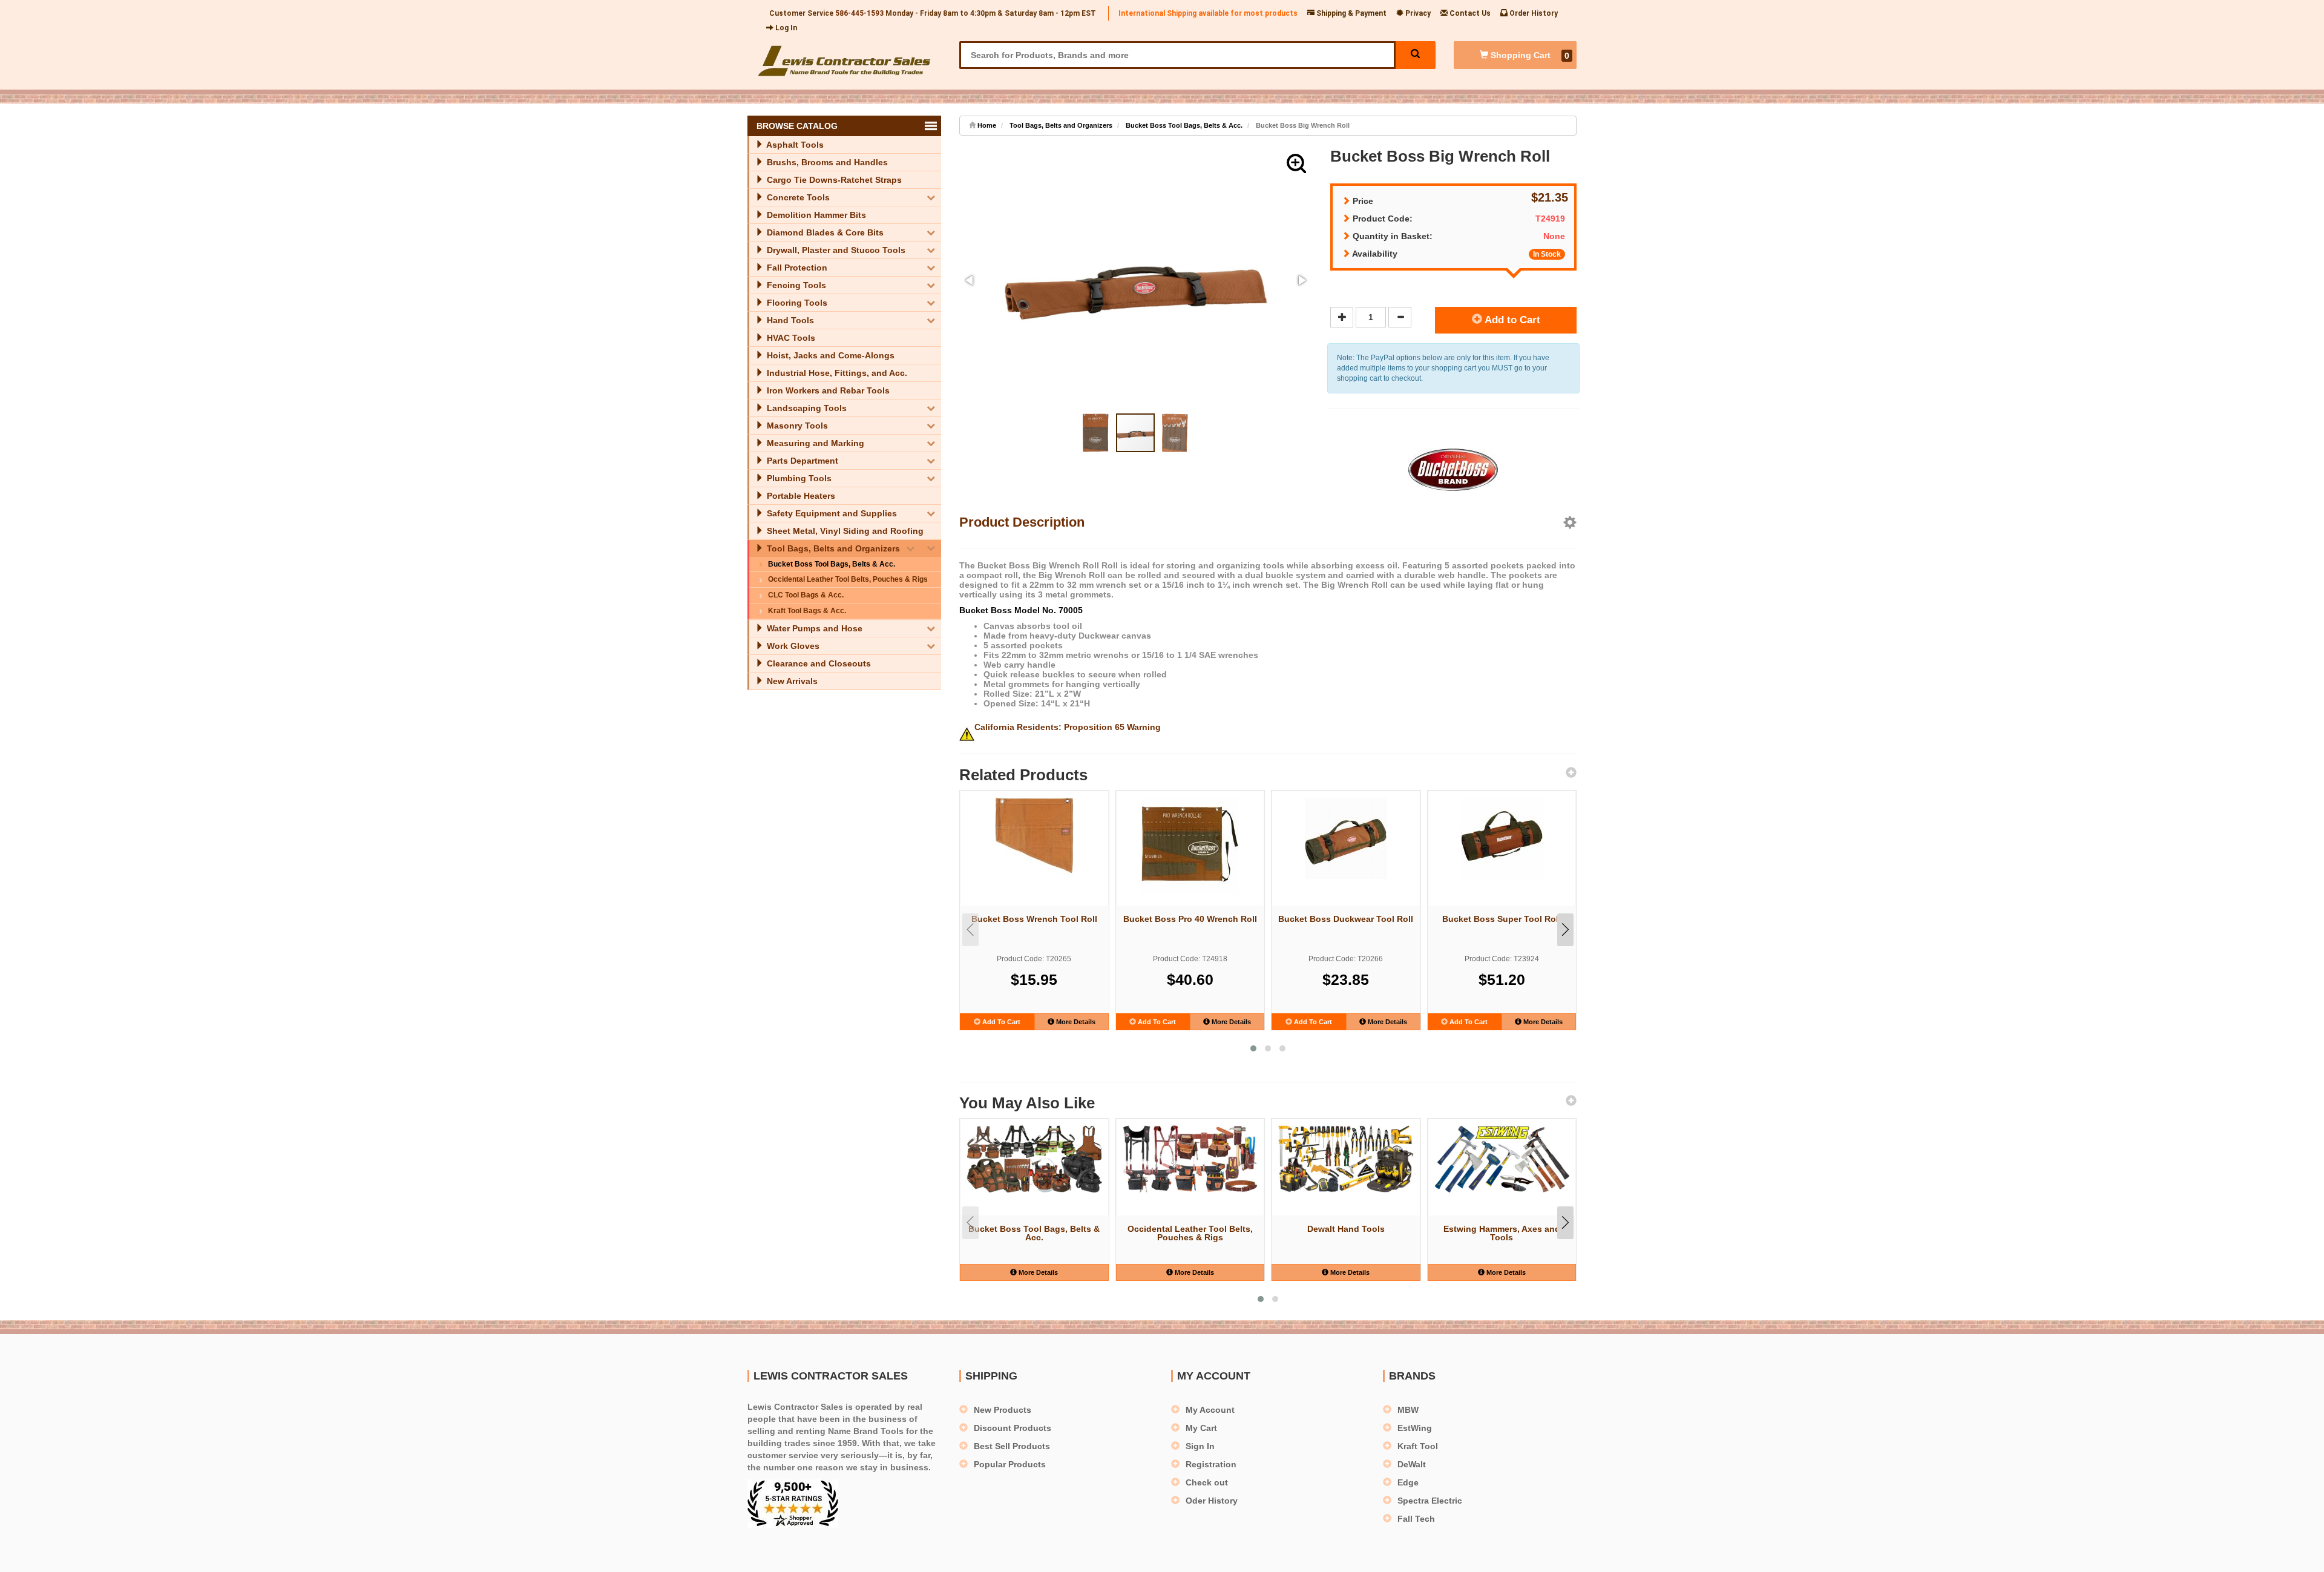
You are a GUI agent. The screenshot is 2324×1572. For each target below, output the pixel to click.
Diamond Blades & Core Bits (824, 232)
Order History (1533, 13)
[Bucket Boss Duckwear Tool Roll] (1346, 838)
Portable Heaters (800, 496)
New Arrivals (791, 681)
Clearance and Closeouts (818, 663)
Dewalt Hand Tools (1346, 1229)
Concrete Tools (797, 197)
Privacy (1417, 13)
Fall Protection (796, 268)
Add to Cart (1511, 320)
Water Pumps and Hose (813, 628)
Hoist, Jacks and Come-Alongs (829, 355)
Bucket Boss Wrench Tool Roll (1034, 919)
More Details (1075, 1022)
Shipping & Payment (1351, 13)
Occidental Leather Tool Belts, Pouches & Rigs (848, 579)
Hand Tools (789, 320)
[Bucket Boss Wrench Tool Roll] (1034, 837)
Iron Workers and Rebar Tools (827, 390)
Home (986, 125)
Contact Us (1469, 13)
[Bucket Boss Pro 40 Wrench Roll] (1190, 846)
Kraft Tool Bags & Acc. (807, 611)
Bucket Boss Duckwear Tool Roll (1346, 919)
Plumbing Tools (798, 478)
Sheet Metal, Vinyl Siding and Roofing (844, 531)
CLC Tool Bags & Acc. (806, 595)
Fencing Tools (795, 285)
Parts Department (801, 461)
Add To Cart (1000, 1022)
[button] (1296, 163)
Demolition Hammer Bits (815, 215)
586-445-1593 (859, 13)
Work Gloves (792, 646)
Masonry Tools (796, 426)
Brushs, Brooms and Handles (826, 162)
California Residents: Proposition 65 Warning (1068, 727)
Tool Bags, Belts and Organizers (832, 548)
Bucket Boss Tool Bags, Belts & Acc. (832, 564)
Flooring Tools (796, 303)
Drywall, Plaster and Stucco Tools (835, 250)
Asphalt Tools (794, 145)
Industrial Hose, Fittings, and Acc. (836, 373)
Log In (785, 28)
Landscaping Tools (806, 408)
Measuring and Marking (814, 443)
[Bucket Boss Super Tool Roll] (1502, 838)
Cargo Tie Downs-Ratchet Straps (833, 180)
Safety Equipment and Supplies (831, 513)
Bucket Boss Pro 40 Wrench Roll (1190, 919)
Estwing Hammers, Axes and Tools (1502, 1233)
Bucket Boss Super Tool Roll (1502, 919)
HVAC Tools (790, 338)
